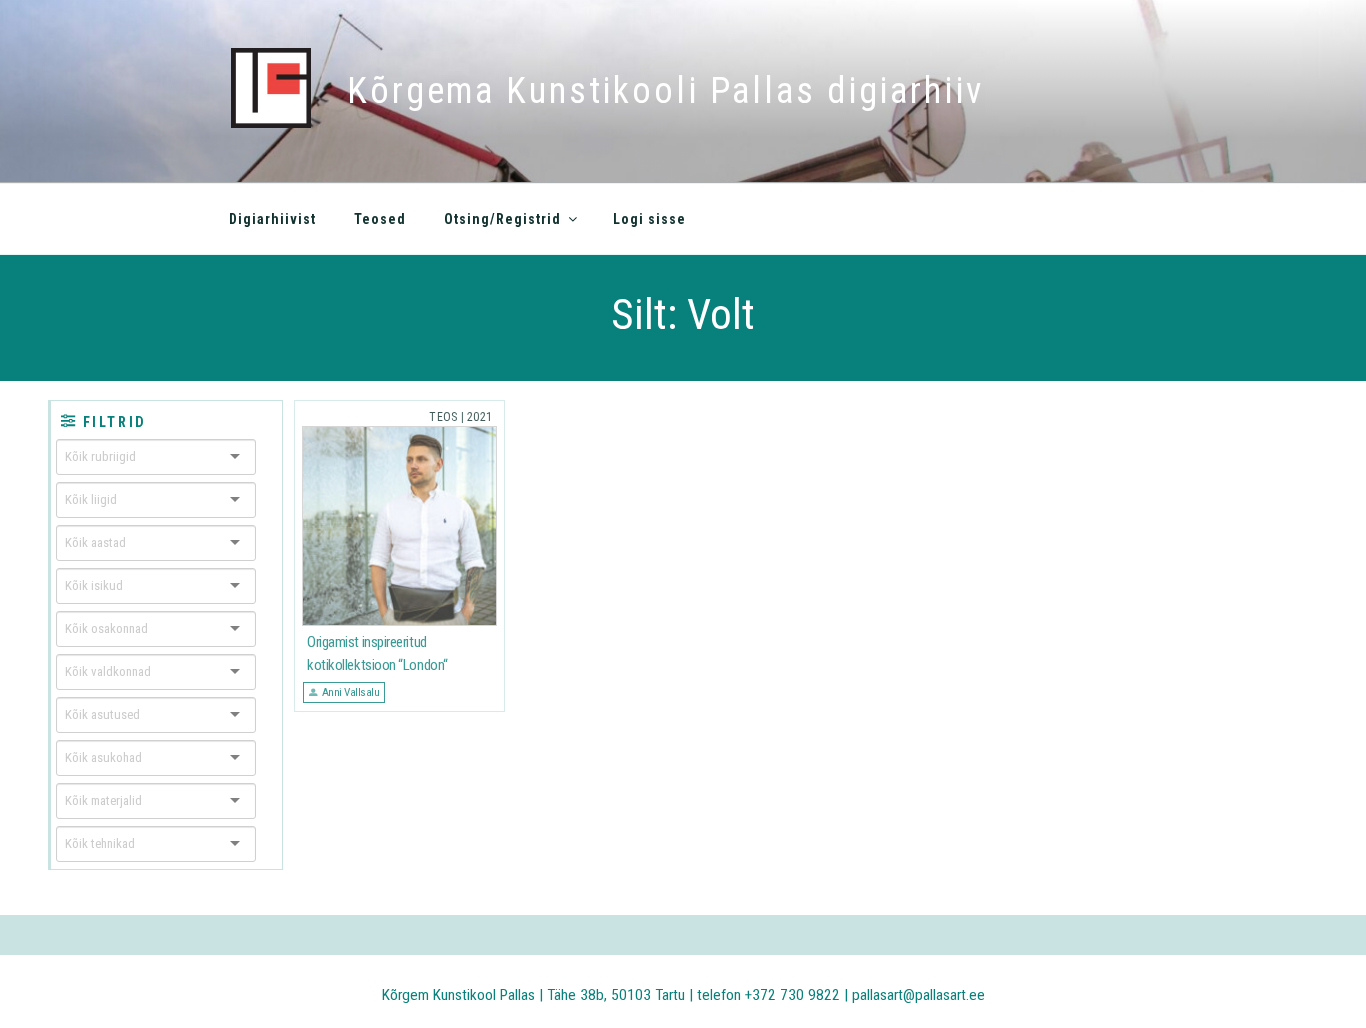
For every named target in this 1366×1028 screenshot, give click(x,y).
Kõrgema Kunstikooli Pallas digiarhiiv (665, 91)
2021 (479, 417)
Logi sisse (649, 219)
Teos (443, 417)
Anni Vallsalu (351, 692)
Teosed (380, 219)
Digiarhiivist (272, 219)
